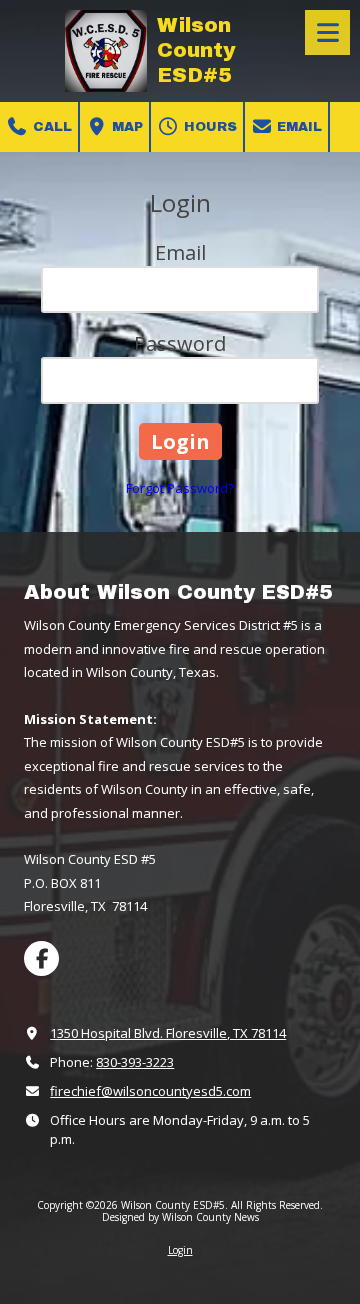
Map (125, 127)
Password (180, 343)
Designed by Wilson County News (180, 1217)
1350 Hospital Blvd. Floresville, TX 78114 (168, 1033)
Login (180, 1250)
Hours (208, 127)
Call (50, 127)
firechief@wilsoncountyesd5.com (150, 1091)
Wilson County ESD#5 (196, 50)
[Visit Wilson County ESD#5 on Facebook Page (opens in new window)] (41, 958)
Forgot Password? (180, 488)
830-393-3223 (135, 1062)
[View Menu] (327, 32)
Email (297, 127)
